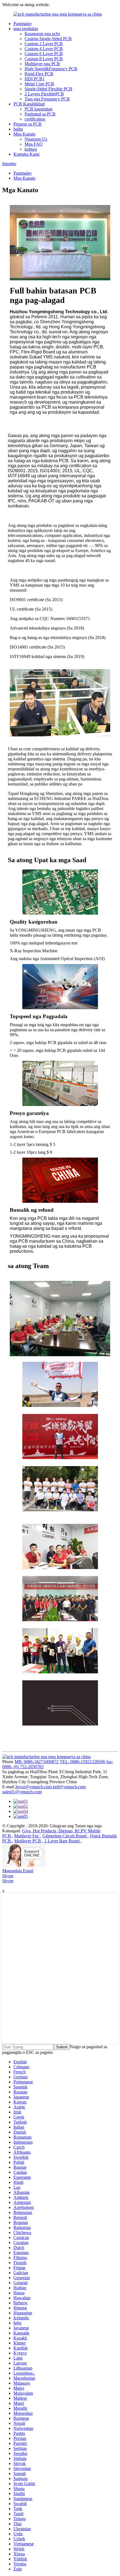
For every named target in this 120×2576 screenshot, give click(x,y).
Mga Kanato (24, 134)
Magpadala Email (18, 1871)
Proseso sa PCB (27, 124)
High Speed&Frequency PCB (51, 69)
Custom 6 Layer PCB (44, 54)
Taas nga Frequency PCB (47, 99)
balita (18, 129)
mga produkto (26, 29)
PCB (7, 1836)
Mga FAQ (34, 144)
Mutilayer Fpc (27, 1836)
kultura (31, 149)
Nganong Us (36, 139)
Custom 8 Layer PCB (44, 59)
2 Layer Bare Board (63, 1841)
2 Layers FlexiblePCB (44, 94)
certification (35, 119)
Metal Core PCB (39, 84)
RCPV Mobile (88, 1831)
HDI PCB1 (35, 79)
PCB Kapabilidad (29, 104)
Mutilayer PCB (28, 1841)
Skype (8, 1876)
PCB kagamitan (39, 109)
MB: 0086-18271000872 (37, 1762)
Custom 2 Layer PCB (44, 44)
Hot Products (45, 1831)
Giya (27, 1831)
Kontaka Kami (26, 154)
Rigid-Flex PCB (39, 74)
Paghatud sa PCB (40, 114)
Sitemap (66, 1831)
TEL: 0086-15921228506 (82, 1762)
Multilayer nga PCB (42, 64)
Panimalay (23, 24)
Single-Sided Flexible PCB (48, 89)
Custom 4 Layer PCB (44, 49)
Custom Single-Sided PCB (48, 39)
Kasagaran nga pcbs (42, 34)
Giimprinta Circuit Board (65, 1836)
